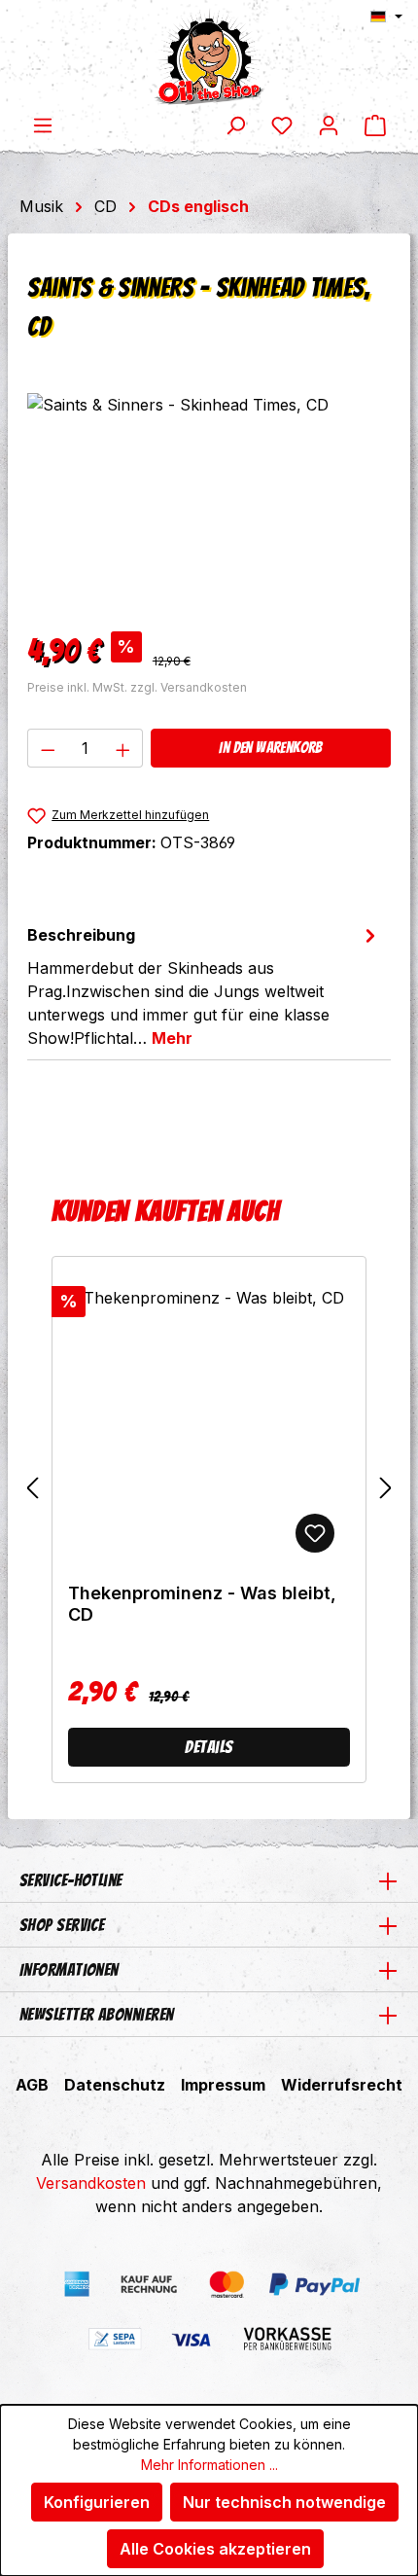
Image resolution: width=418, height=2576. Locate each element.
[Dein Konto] (329, 125)
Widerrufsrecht (342, 2085)
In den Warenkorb (270, 748)
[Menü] (43, 125)
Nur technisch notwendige (284, 2502)
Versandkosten (91, 2183)
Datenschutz (115, 2085)
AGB (32, 2085)
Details (209, 1747)
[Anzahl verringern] (48, 748)
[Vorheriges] (32, 1488)
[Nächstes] (386, 1488)
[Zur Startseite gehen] (209, 56)
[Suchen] (235, 125)
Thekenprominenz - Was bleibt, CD (202, 1604)
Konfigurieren (97, 2502)
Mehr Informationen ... (209, 2465)
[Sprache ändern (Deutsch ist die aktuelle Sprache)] (386, 17)
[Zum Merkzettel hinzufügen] (315, 1533)
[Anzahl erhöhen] (123, 748)
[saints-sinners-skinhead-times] (209, 502)
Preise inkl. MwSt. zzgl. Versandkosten (137, 687)
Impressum (223, 2085)
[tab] (204, 985)
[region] (209, 502)
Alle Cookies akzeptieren (215, 2549)
